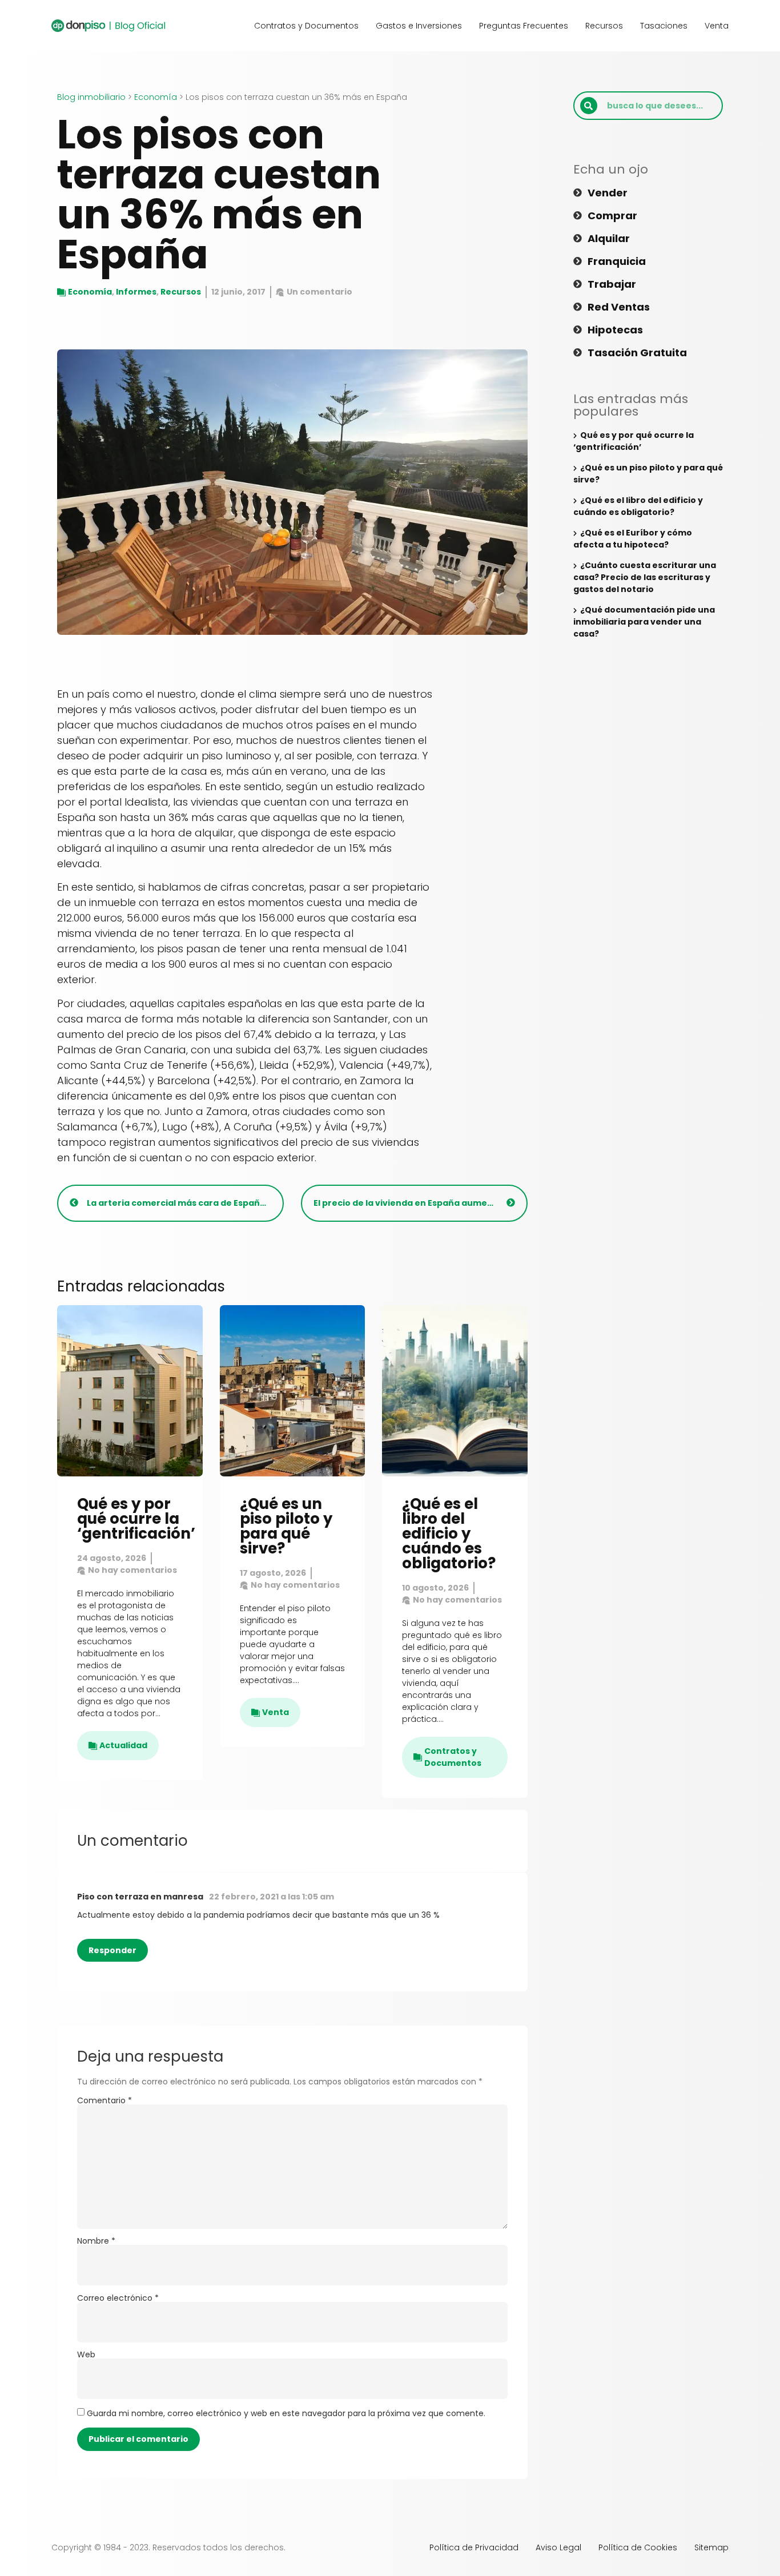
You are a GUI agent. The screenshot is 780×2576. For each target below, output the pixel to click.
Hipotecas (615, 330)
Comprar (612, 216)
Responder (112, 1950)
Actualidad (123, 1745)
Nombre (96, 2241)
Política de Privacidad (474, 2547)
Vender (608, 193)
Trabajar (612, 284)
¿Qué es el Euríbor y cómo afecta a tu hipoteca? (633, 539)
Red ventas (619, 307)
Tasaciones (664, 26)
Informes (136, 292)
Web (86, 2354)
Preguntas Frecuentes (524, 26)
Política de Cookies (638, 2547)
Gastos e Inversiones (419, 26)
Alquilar (609, 239)
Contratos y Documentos (306, 26)
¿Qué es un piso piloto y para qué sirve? (286, 1526)
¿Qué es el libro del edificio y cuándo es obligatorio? (449, 1533)
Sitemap (711, 2547)
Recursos (604, 26)
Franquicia (617, 261)
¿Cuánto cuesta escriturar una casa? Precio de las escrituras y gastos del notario (645, 577)
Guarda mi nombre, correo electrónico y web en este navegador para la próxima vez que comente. (286, 2413)
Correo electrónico (118, 2298)
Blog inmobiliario (91, 97)
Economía (156, 97)
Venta (717, 26)
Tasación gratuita (637, 353)
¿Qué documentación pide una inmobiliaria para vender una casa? (644, 622)
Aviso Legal (558, 2547)
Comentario (104, 2100)
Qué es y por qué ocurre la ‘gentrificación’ (136, 1519)
